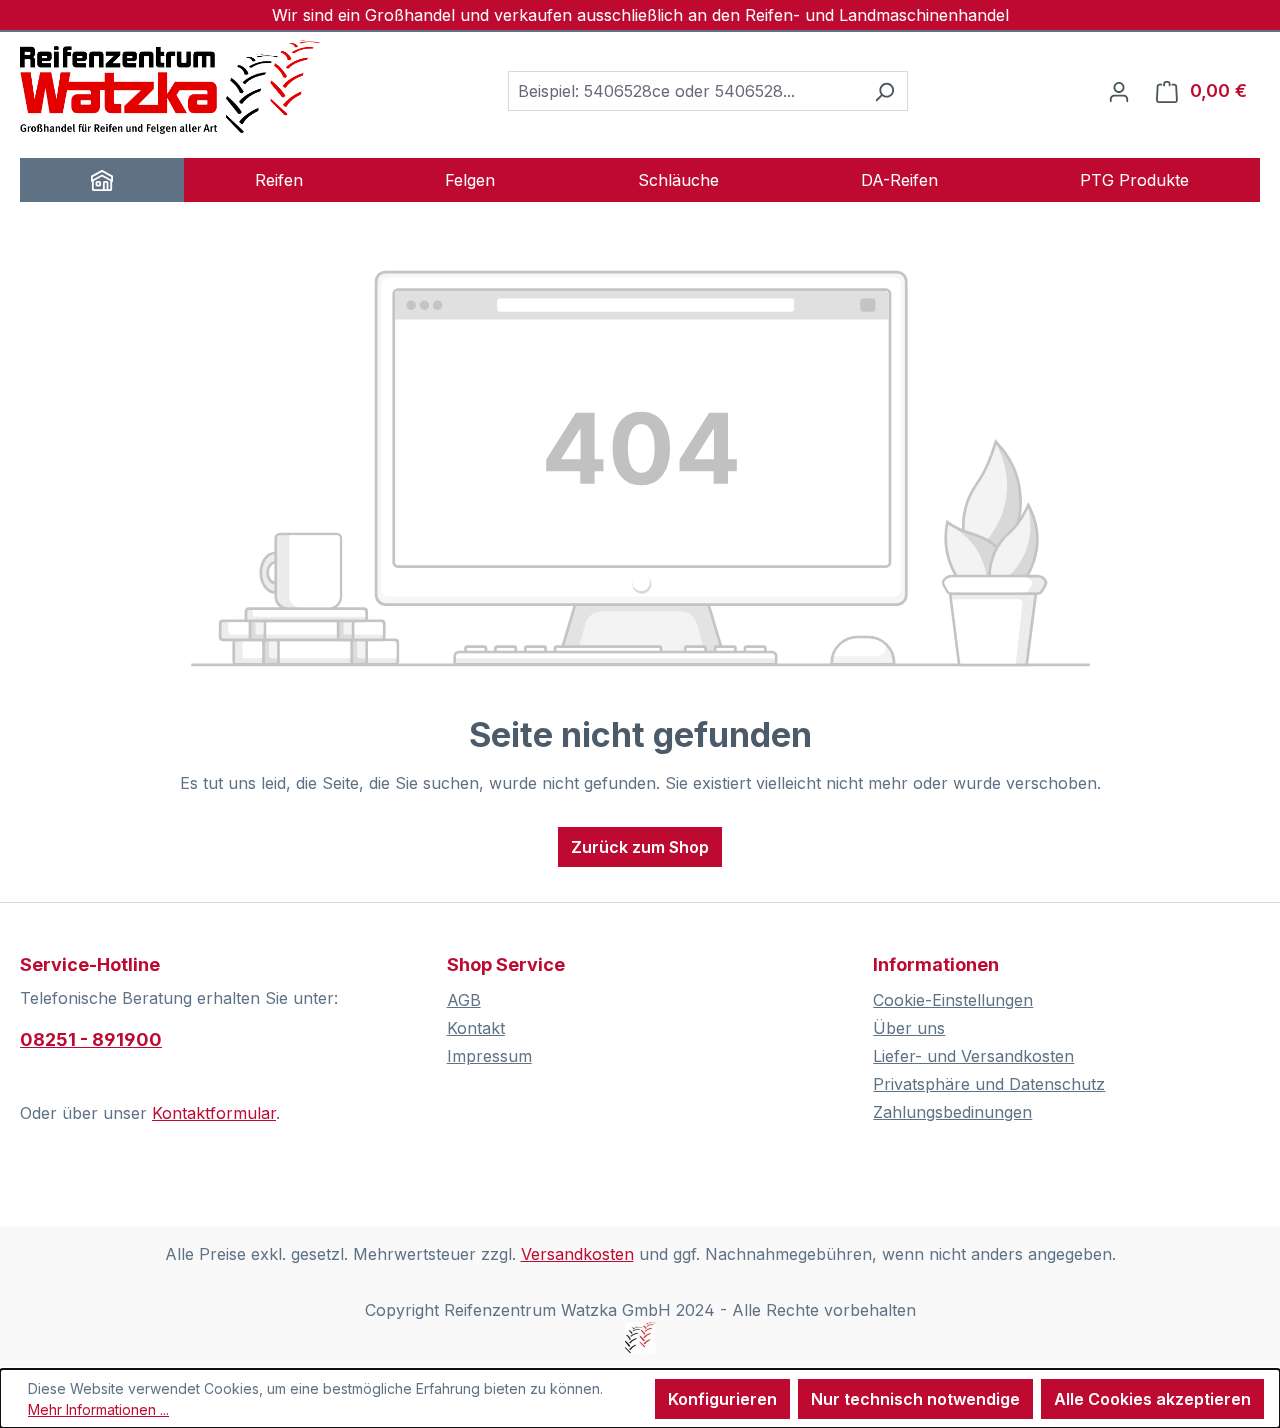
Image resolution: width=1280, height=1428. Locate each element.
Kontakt (476, 1028)
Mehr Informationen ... (98, 1409)
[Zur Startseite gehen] (170, 87)
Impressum (489, 1056)
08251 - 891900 (91, 1039)
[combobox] (685, 91)
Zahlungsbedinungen (952, 1112)
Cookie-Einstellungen (953, 1000)
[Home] (102, 180)
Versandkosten (577, 1254)
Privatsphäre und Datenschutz (989, 1084)
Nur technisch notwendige (915, 1399)
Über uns (909, 1028)
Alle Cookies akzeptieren (1152, 1399)
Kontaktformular (214, 1113)
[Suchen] (884, 91)
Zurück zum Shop (640, 847)
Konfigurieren (722, 1399)
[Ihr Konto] (1119, 91)
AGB (464, 1000)
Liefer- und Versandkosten (973, 1056)
